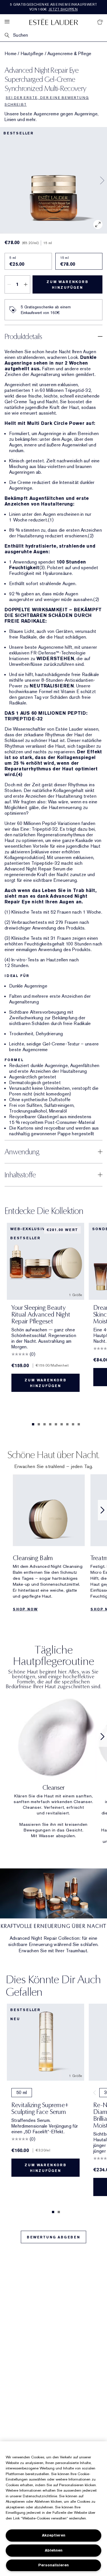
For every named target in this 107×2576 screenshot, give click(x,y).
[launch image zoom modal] (98, 224)
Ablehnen (54, 2550)
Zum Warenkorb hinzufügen (67, 285)
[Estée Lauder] (54, 22)
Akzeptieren (54, 2535)
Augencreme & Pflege (69, 54)
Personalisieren (53, 2565)
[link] (53, 1766)
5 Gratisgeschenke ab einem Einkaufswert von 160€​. (53, 7)
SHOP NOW (25, 1609)
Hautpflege (32, 54)
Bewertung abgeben (53, 2237)
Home (11, 54)
